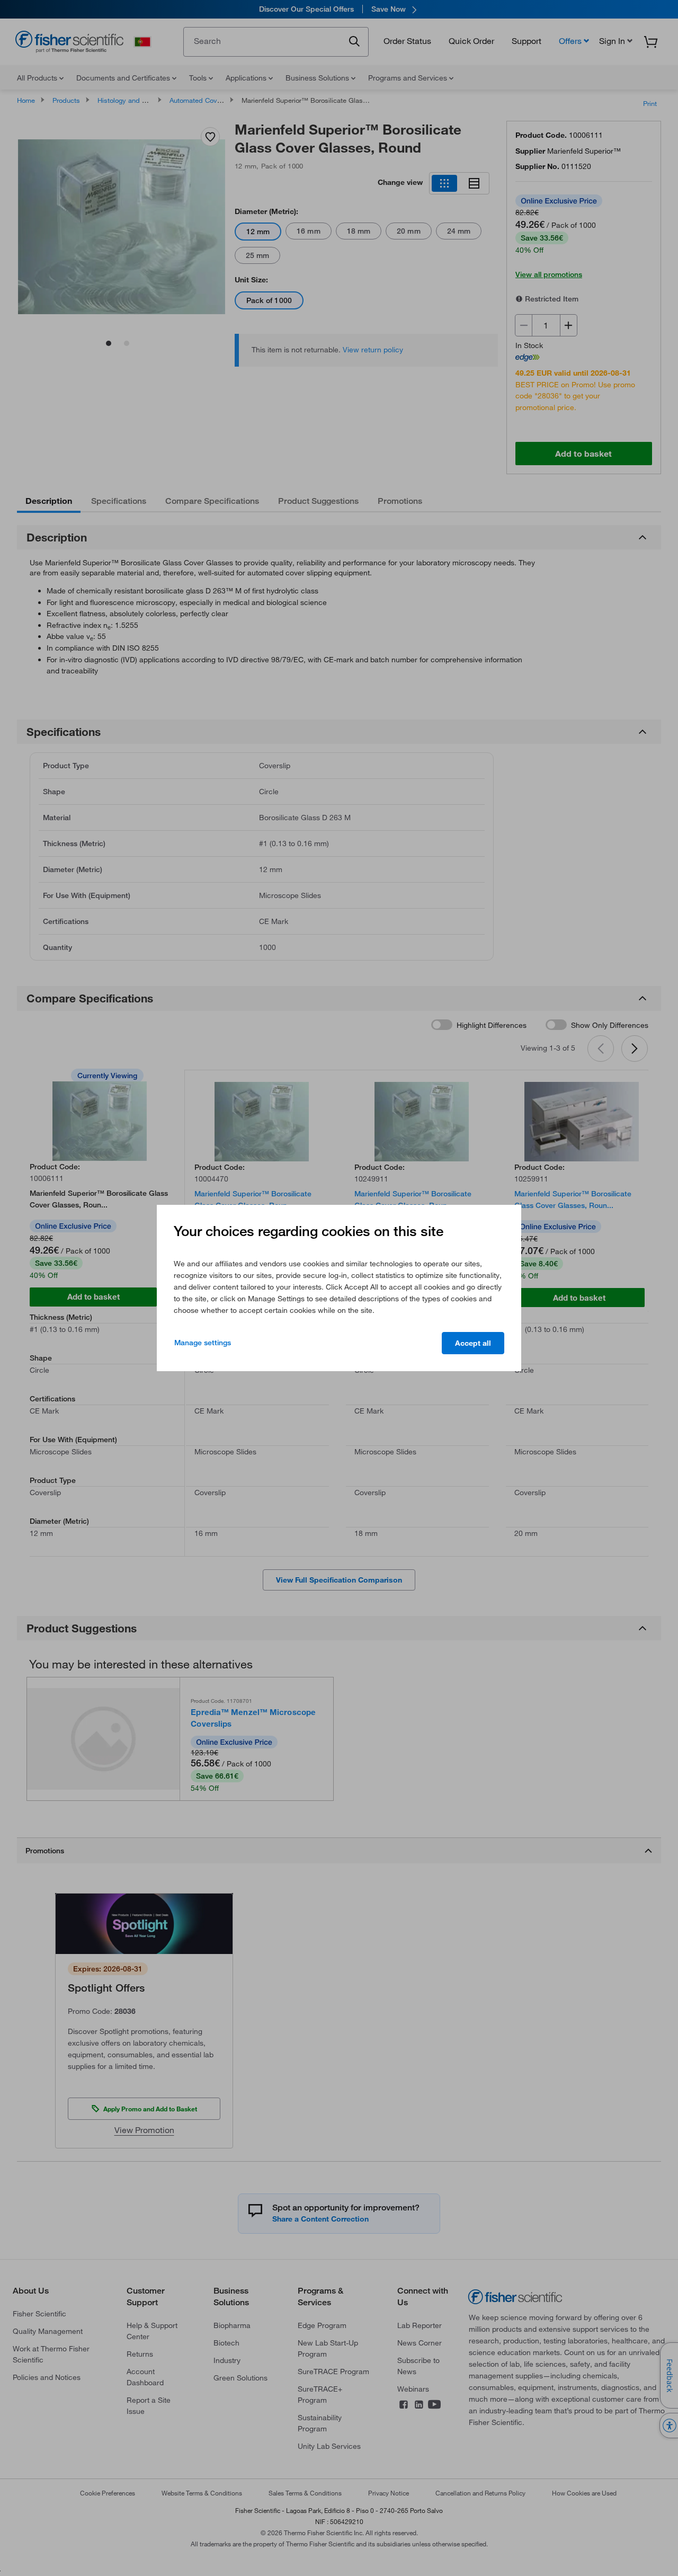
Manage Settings (203, 1343)
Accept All (473, 1343)
